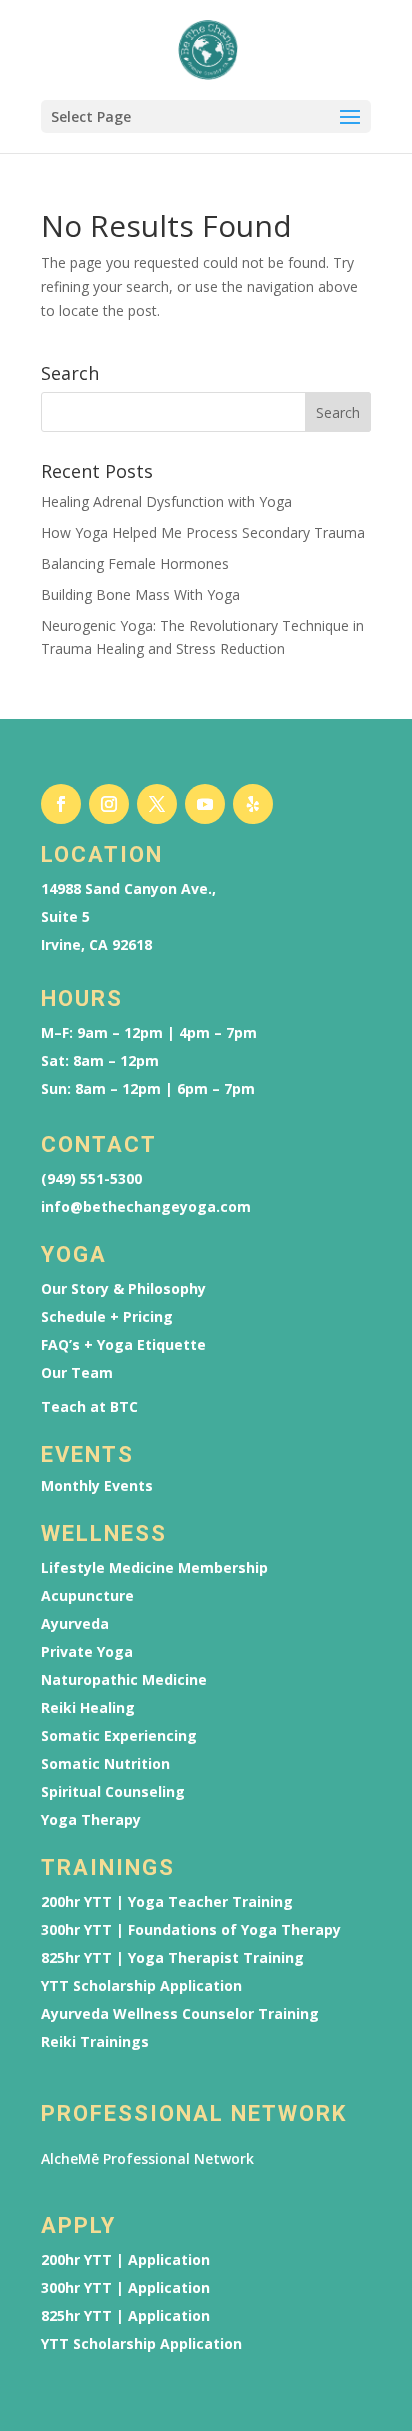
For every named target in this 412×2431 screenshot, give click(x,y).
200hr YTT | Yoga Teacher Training (167, 1902)
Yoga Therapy (91, 1820)
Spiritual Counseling (113, 1792)
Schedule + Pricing (107, 1317)
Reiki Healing (88, 1708)
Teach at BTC (89, 1407)
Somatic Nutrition (105, 1764)
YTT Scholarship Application (141, 1986)
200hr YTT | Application (125, 2260)
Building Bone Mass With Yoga (140, 594)
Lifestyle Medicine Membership (154, 1568)
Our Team (77, 1373)
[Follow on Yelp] (253, 804)
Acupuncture (87, 1596)
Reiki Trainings (95, 2042)
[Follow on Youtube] (205, 804)
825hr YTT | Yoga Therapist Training (172, 1958)
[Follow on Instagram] (109, 804)
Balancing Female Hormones (135, 563)
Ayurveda (75, 1624)
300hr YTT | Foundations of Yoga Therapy (191, 1930)
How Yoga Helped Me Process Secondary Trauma (203, 532)
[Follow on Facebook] (61, 804)
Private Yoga (87, 1652)
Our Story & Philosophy (123, 1289)
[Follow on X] (157, 804)
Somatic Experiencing (119, 1736)
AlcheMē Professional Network (147, 2158)
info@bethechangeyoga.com (146, 1207)
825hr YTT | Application (125, 2316)
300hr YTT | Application (125, 2288)
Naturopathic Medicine (124, 1680)
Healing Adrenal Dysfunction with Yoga (166, 501)
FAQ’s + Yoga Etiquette (123, 1345)
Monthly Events (97, 1486)
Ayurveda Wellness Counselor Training (180, 2014)
